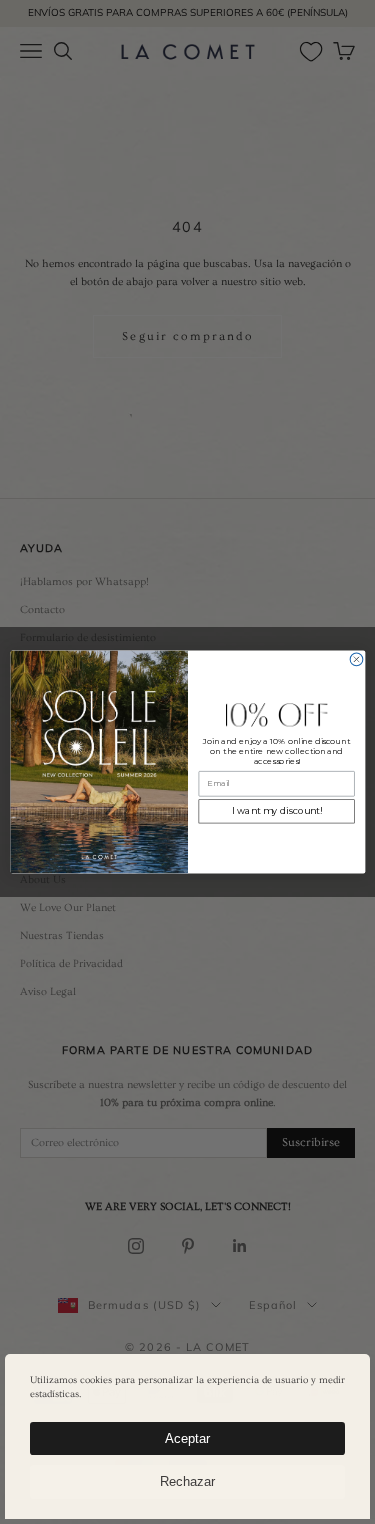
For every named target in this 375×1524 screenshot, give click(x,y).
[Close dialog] (356, 659)
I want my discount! (276, 811)
